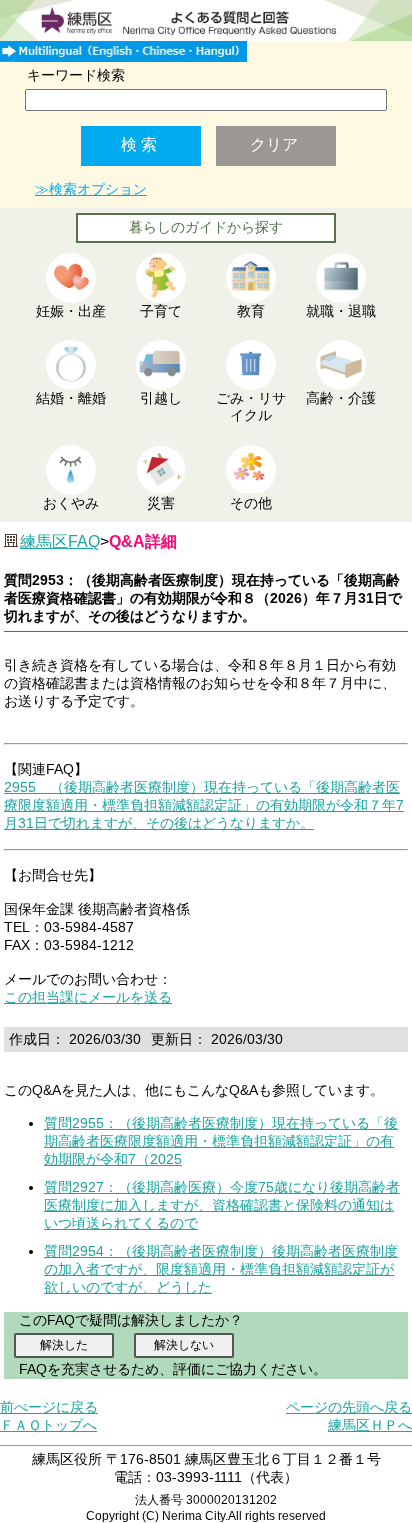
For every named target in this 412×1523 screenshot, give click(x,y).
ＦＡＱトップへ (48, 1425)
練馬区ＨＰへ (370, 1425)
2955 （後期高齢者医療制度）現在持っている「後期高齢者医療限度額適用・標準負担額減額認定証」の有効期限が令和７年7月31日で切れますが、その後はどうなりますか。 (204, 805)
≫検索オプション (91, 189)
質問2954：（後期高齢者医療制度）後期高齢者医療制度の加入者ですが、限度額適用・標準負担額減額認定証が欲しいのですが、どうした (221, 1269)
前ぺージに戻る (49, 1407)
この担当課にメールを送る (88, 997)
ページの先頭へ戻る (349, 1407)
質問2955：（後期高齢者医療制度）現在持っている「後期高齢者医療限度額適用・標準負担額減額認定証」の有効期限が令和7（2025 (221, 1141)
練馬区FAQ (60, 541)
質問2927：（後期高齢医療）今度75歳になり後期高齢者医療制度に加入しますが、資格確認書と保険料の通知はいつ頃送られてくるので (222, 1205)
